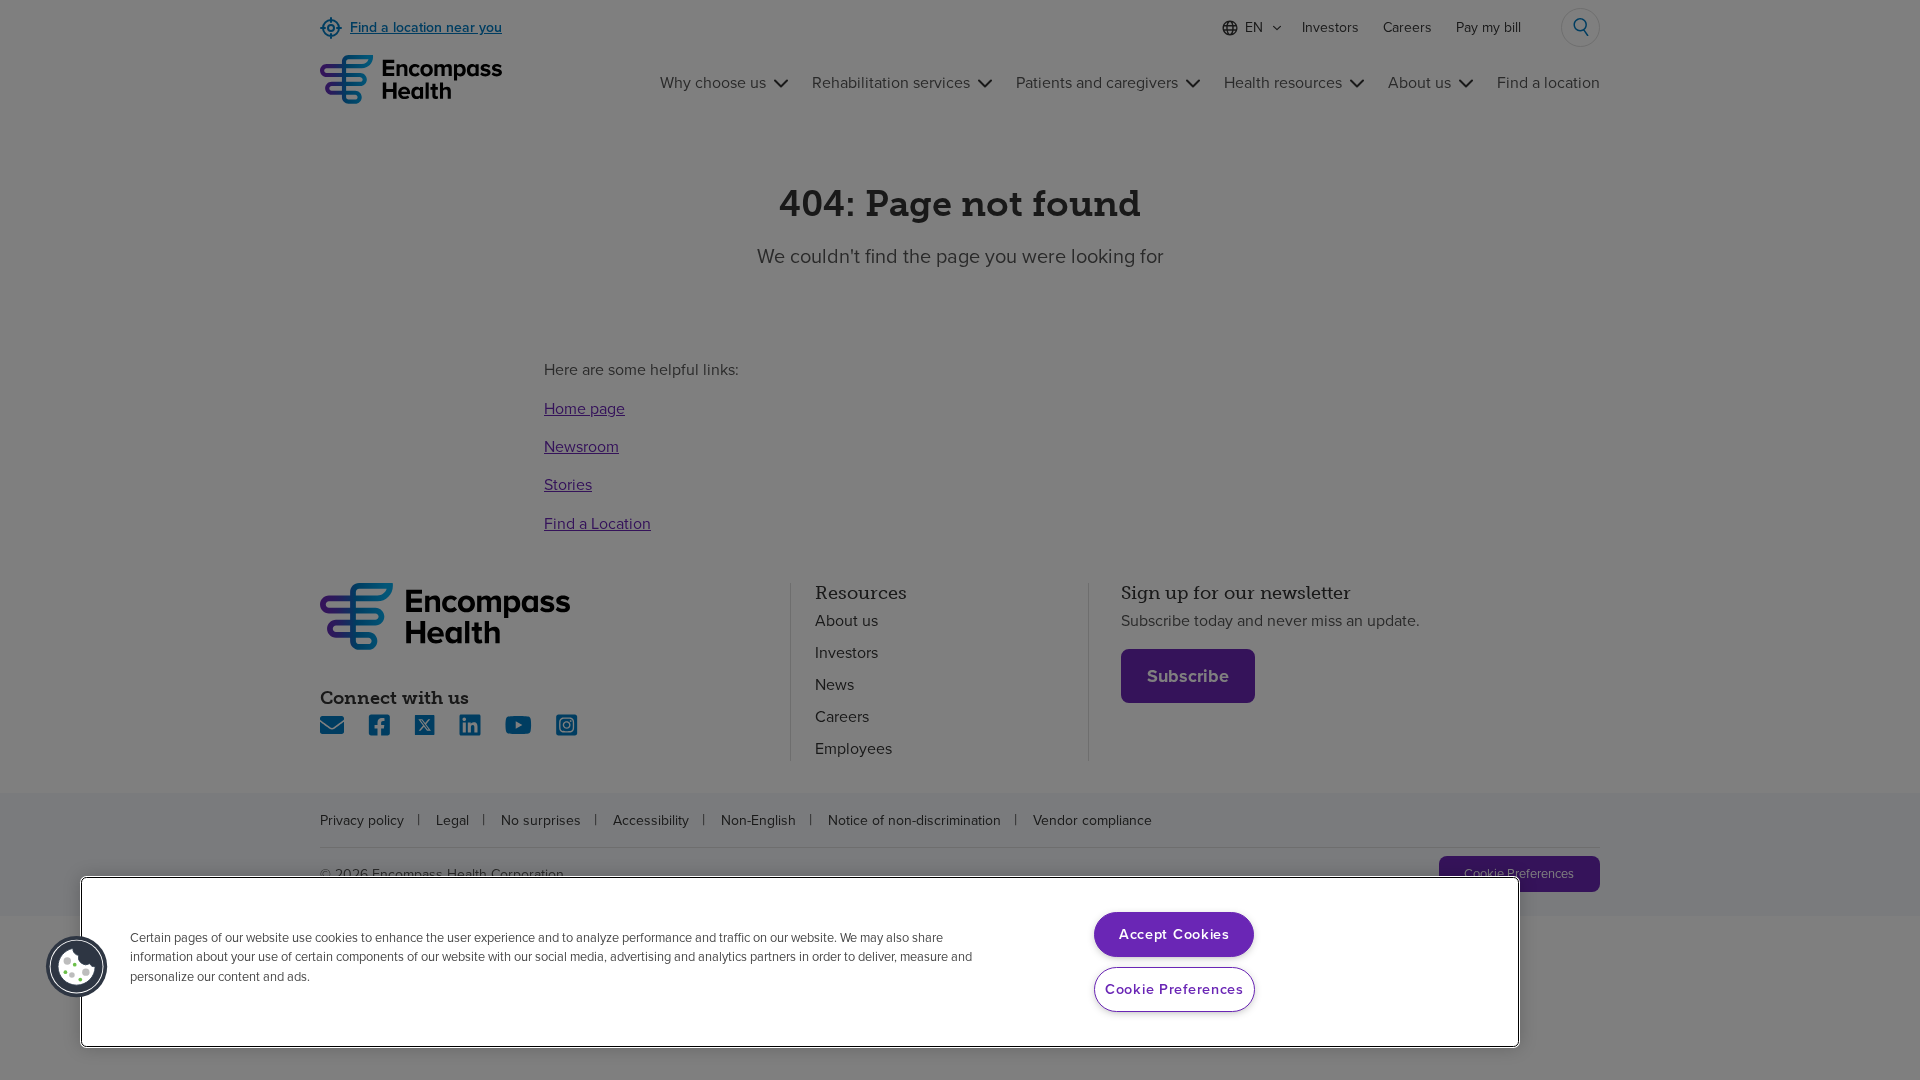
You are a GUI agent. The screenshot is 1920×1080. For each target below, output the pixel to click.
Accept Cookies (1174, 934)
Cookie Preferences (1174, 989)
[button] (77, 967)
